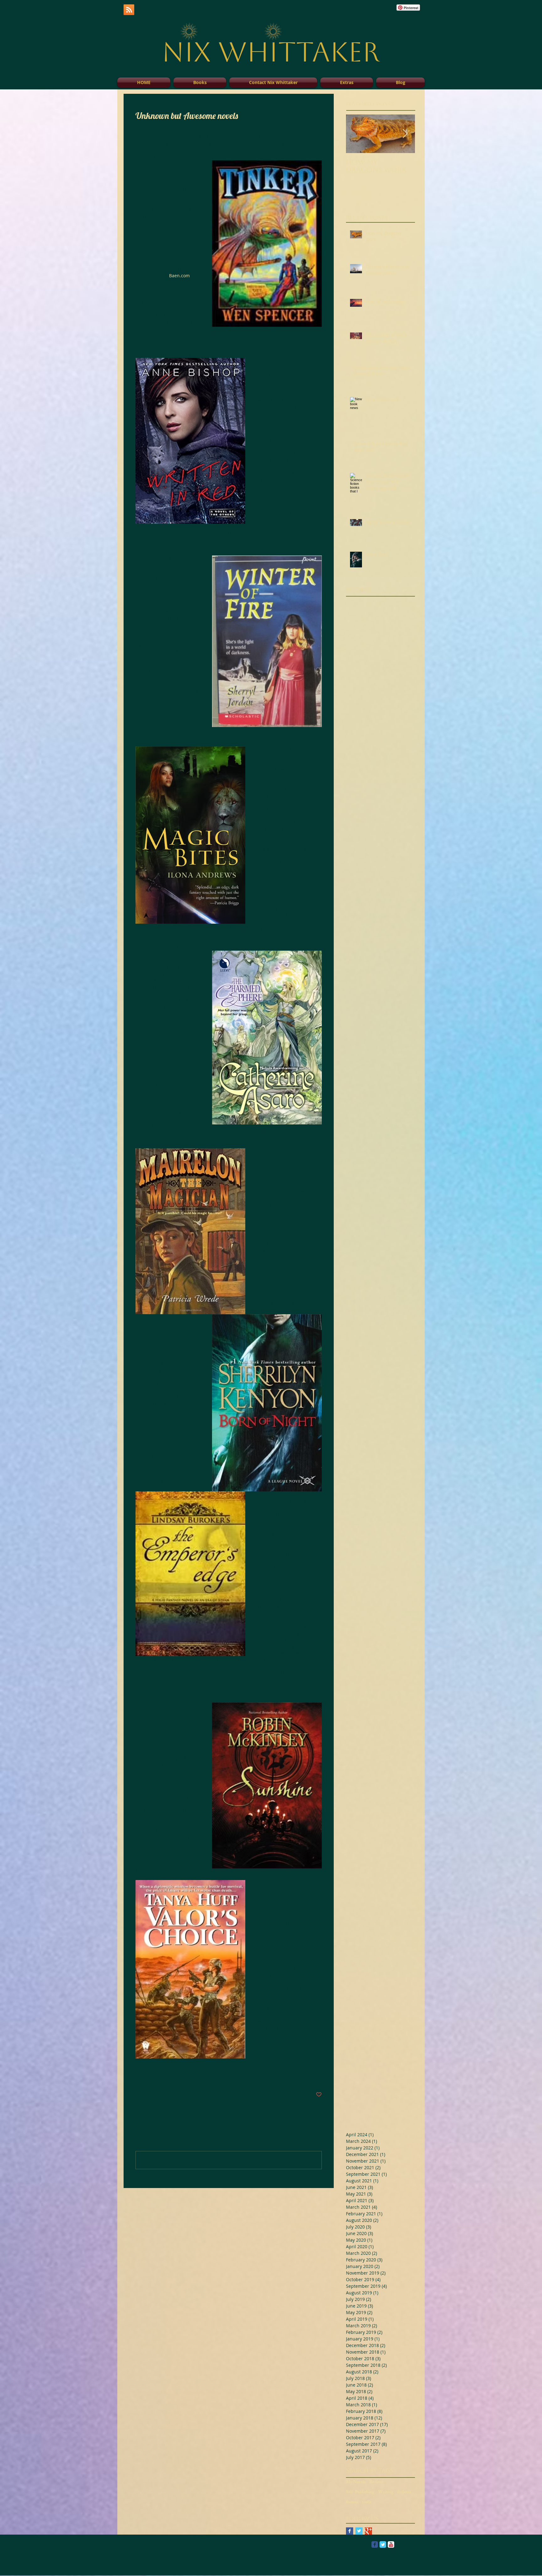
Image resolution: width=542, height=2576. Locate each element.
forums (352, 2503)
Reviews (376, 2483)
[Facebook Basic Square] (350, 2531)
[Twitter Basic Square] (359, 2531)
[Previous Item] (356, 134)
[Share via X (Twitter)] (154, 2075)
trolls (367, 2503)
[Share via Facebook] (138, 2075)
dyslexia (404, 2493)
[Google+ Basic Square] (368, 2531)
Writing (386, 2493)
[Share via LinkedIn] (169, 2075)
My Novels (356, 2483)
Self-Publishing (360, 2493)
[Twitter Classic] (383, 2544)
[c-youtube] (391, 2544)
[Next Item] (405, 134)
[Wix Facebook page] (375, 2544)
